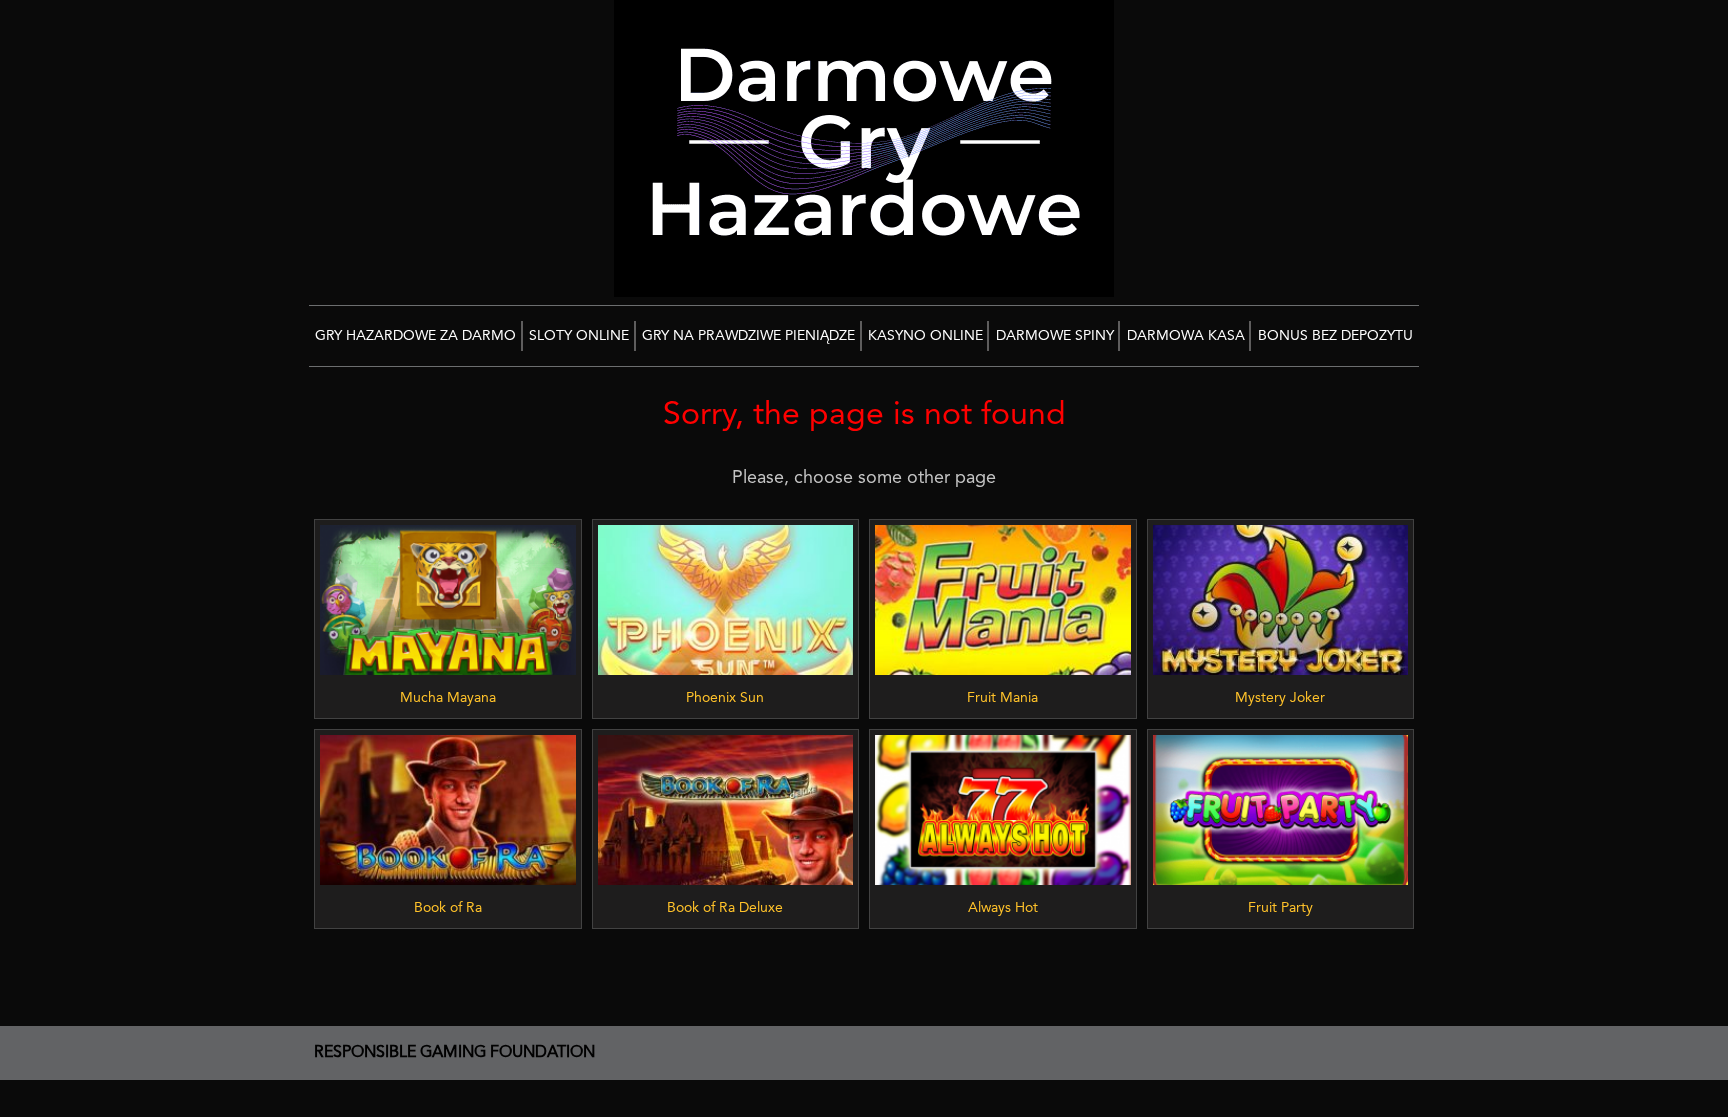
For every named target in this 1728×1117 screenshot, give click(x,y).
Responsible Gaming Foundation (454, 1053)
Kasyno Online (925, 336)
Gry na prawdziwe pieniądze (748, 336)
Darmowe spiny (1055, 336)
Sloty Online (579, 336)
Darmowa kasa (1186, 336)
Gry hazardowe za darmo (415, 336)
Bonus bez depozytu (1335, 336)
